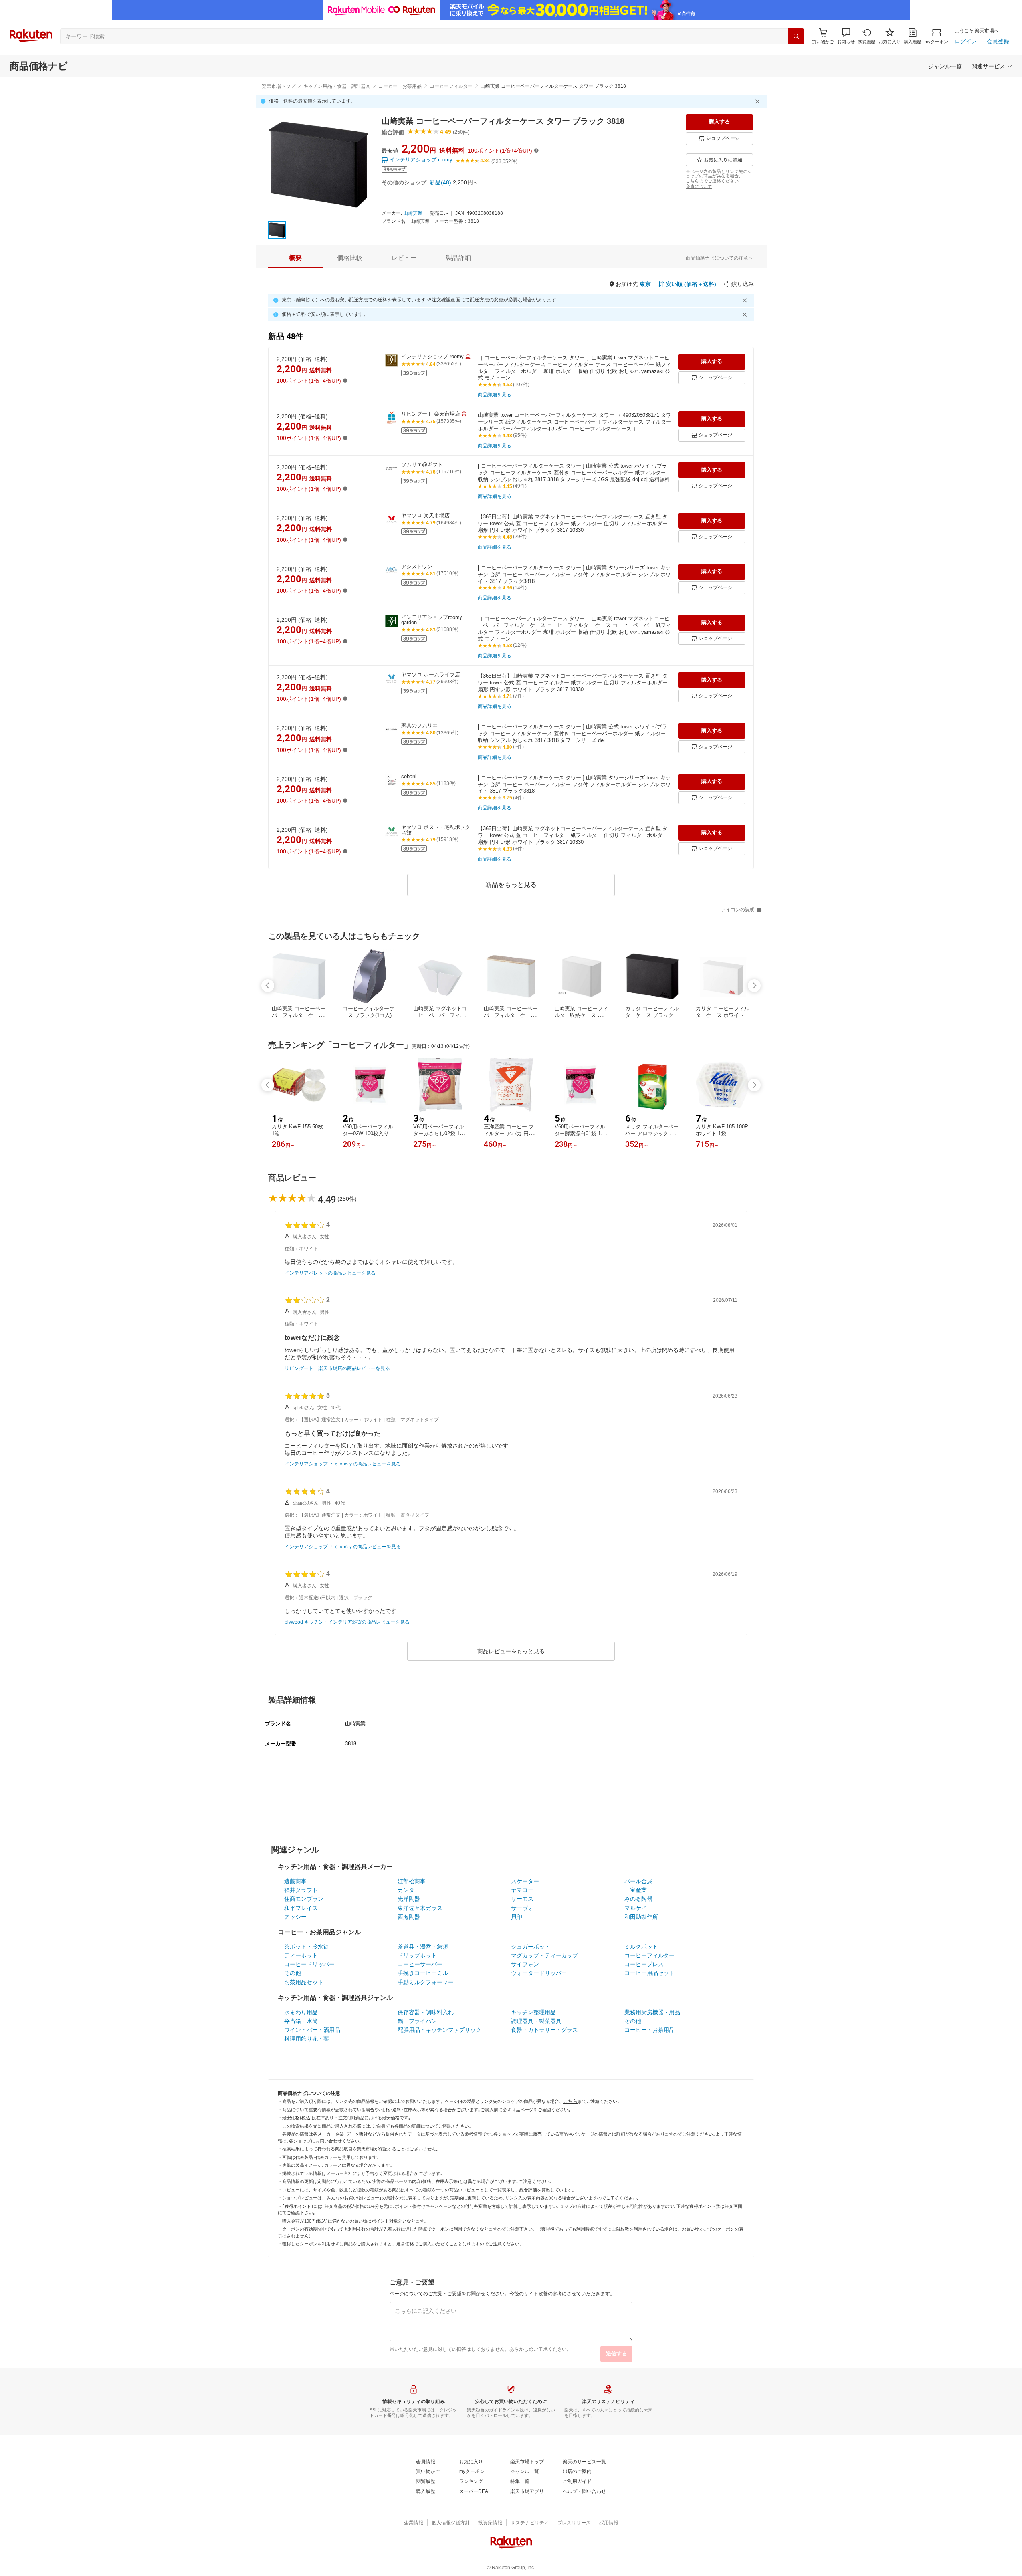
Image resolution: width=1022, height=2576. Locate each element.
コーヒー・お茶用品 (400, 86)
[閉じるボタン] (759, 101)
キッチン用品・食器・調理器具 (337, 86)
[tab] (295, 258)
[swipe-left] (268, 986)
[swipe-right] (754, 986)
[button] (846, 36)
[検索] (796, 36)
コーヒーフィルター (451, 86)
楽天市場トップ (279, 86)
